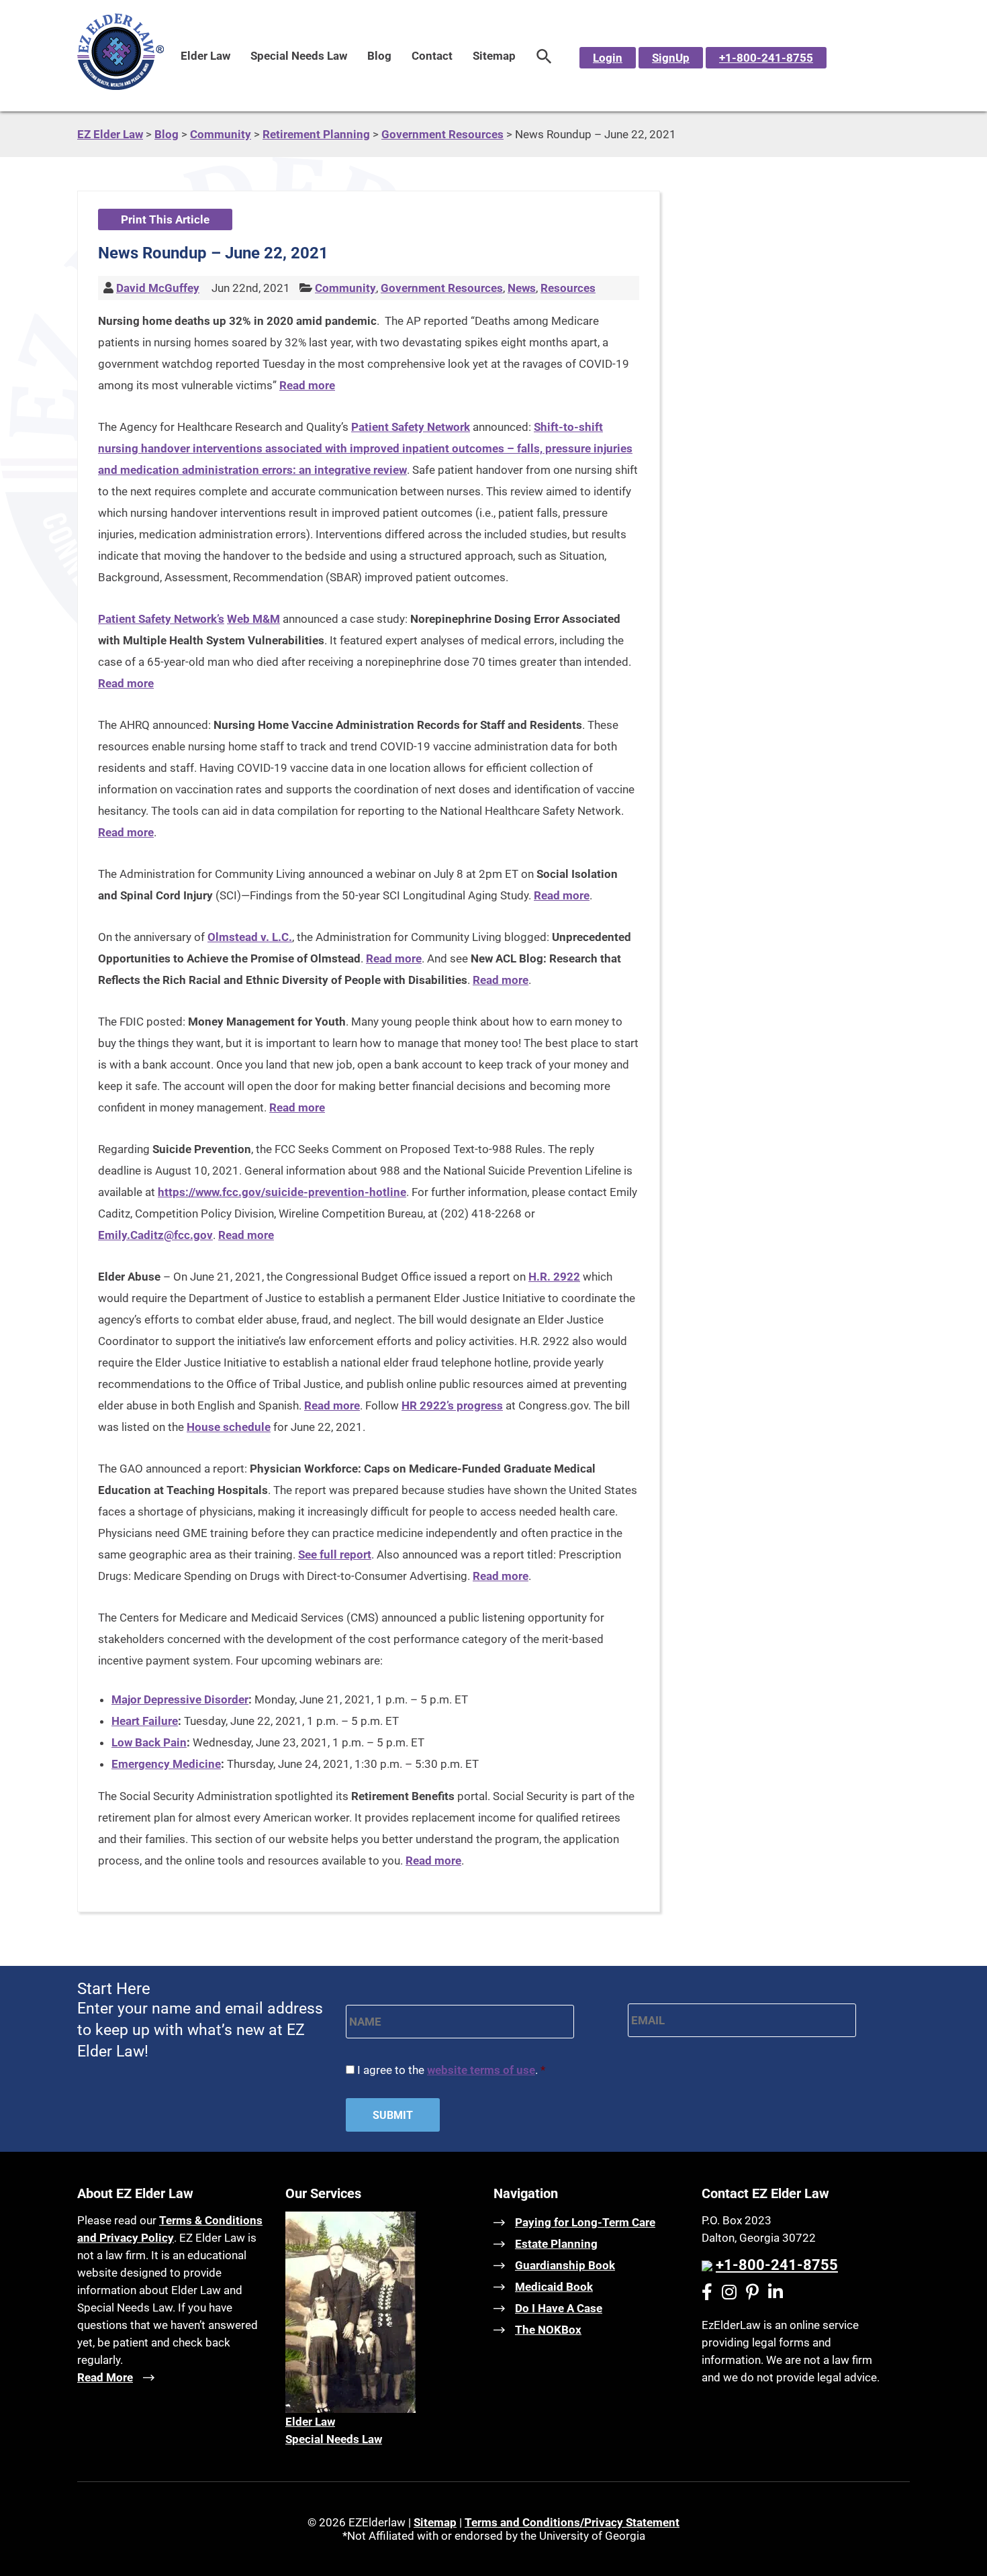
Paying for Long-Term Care (585, 2222)
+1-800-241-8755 (766, 58)
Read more (307, 385)
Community (345, 288)
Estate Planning (556, 2244)
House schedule (229, 1427)
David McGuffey (158, 288)
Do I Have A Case (559, 2308)
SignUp (671, 58)
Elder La (306, 2422)
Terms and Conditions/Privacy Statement (572, 2522)
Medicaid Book (554, 2287)
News (522, 288)
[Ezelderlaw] (121, 86)
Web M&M (253, 619)
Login (608, 58)
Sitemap (494, 56)
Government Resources (442, 288)
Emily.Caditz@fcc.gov (155, 1235)
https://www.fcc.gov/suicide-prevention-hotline (282, 1192)
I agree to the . (451, 2070)
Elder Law (205, 56)
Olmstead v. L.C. (250, 937)
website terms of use (481, 2070)
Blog (379, 56)
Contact (432, 56)
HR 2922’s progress (452, 1405)
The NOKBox (548, 2330)
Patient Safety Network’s (161, 619)
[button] (544, 56)
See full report (335, 1554)
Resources (568, 288)
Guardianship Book (565, 2265)
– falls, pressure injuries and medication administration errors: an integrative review (365, 448)
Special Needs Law (299, 56)
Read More (105, 2377)
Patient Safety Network (411, 427)
